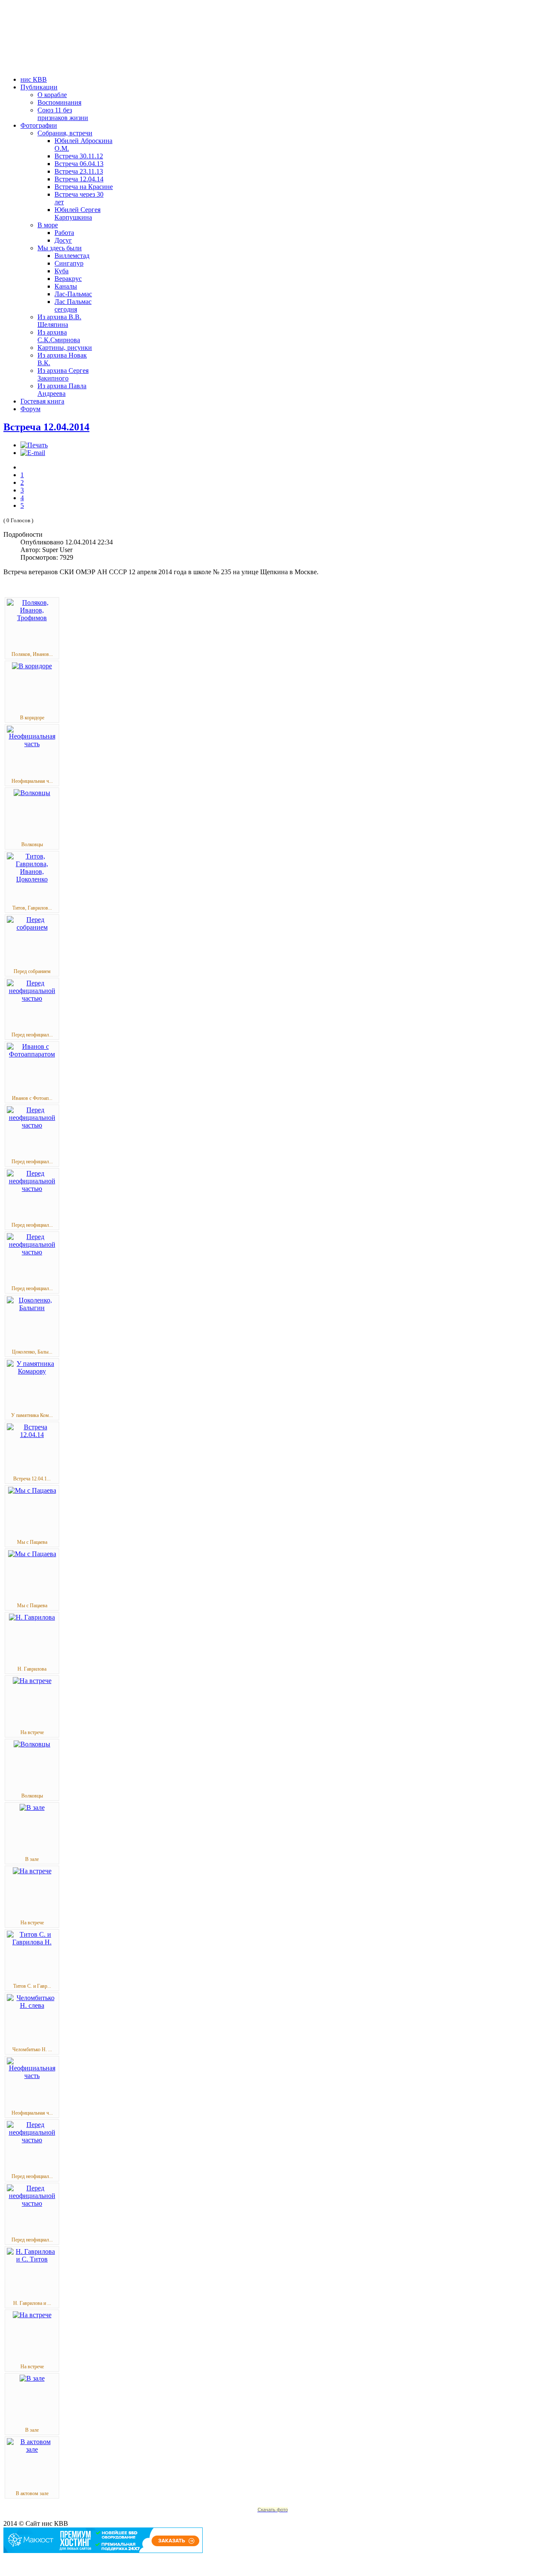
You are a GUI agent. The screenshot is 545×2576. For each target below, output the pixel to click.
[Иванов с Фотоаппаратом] (32, 1054)
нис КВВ (34, 79)
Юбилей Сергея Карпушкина (77, 213)
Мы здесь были (60, 248)
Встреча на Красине (84, 187)
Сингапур (69, 263)
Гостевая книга (42, 401)
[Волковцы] (32, 793)
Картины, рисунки (65, 348)
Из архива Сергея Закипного (63, 374)
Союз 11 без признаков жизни (63, 114)
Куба (62, 271)
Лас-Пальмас (73, 294)
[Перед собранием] (32, 927)
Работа (64, 233)
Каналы (66, 286)
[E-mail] (33, 453)
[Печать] (34, 445)
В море (48, 225)
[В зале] (32, 1807)
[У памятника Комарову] (32, 1371)
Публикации (39, 87)
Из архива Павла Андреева (62, 390)
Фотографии (39, 125)
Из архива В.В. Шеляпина (59, 321)
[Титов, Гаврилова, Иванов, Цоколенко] (32, 879)
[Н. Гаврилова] (32, 1617)
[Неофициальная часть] (32, 744)
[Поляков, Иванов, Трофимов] (32, 618)
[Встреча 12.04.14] (32, 1435)
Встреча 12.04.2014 (46, 427)
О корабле (52, 95)
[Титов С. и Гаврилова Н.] (32, 1942)
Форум (30, 409)
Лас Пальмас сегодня (73, 305)
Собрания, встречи (65, 133)
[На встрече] (32, 1681)
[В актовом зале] (32, 2449)
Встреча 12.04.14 (79, 179)
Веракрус (68, 279)
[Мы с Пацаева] (32, 1490)
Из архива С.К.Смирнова (59, 336)
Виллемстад (72, 256)
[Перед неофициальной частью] (32, 998)
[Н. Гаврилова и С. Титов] (32, 2259)
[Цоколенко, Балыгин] (32, 1308)
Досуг (63, 240)
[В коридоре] (32, 666)
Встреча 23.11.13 (79, 171)
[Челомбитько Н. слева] (32, 2005)
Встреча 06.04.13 (79, 164)
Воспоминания (59, 102)
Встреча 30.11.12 (79, 156)
